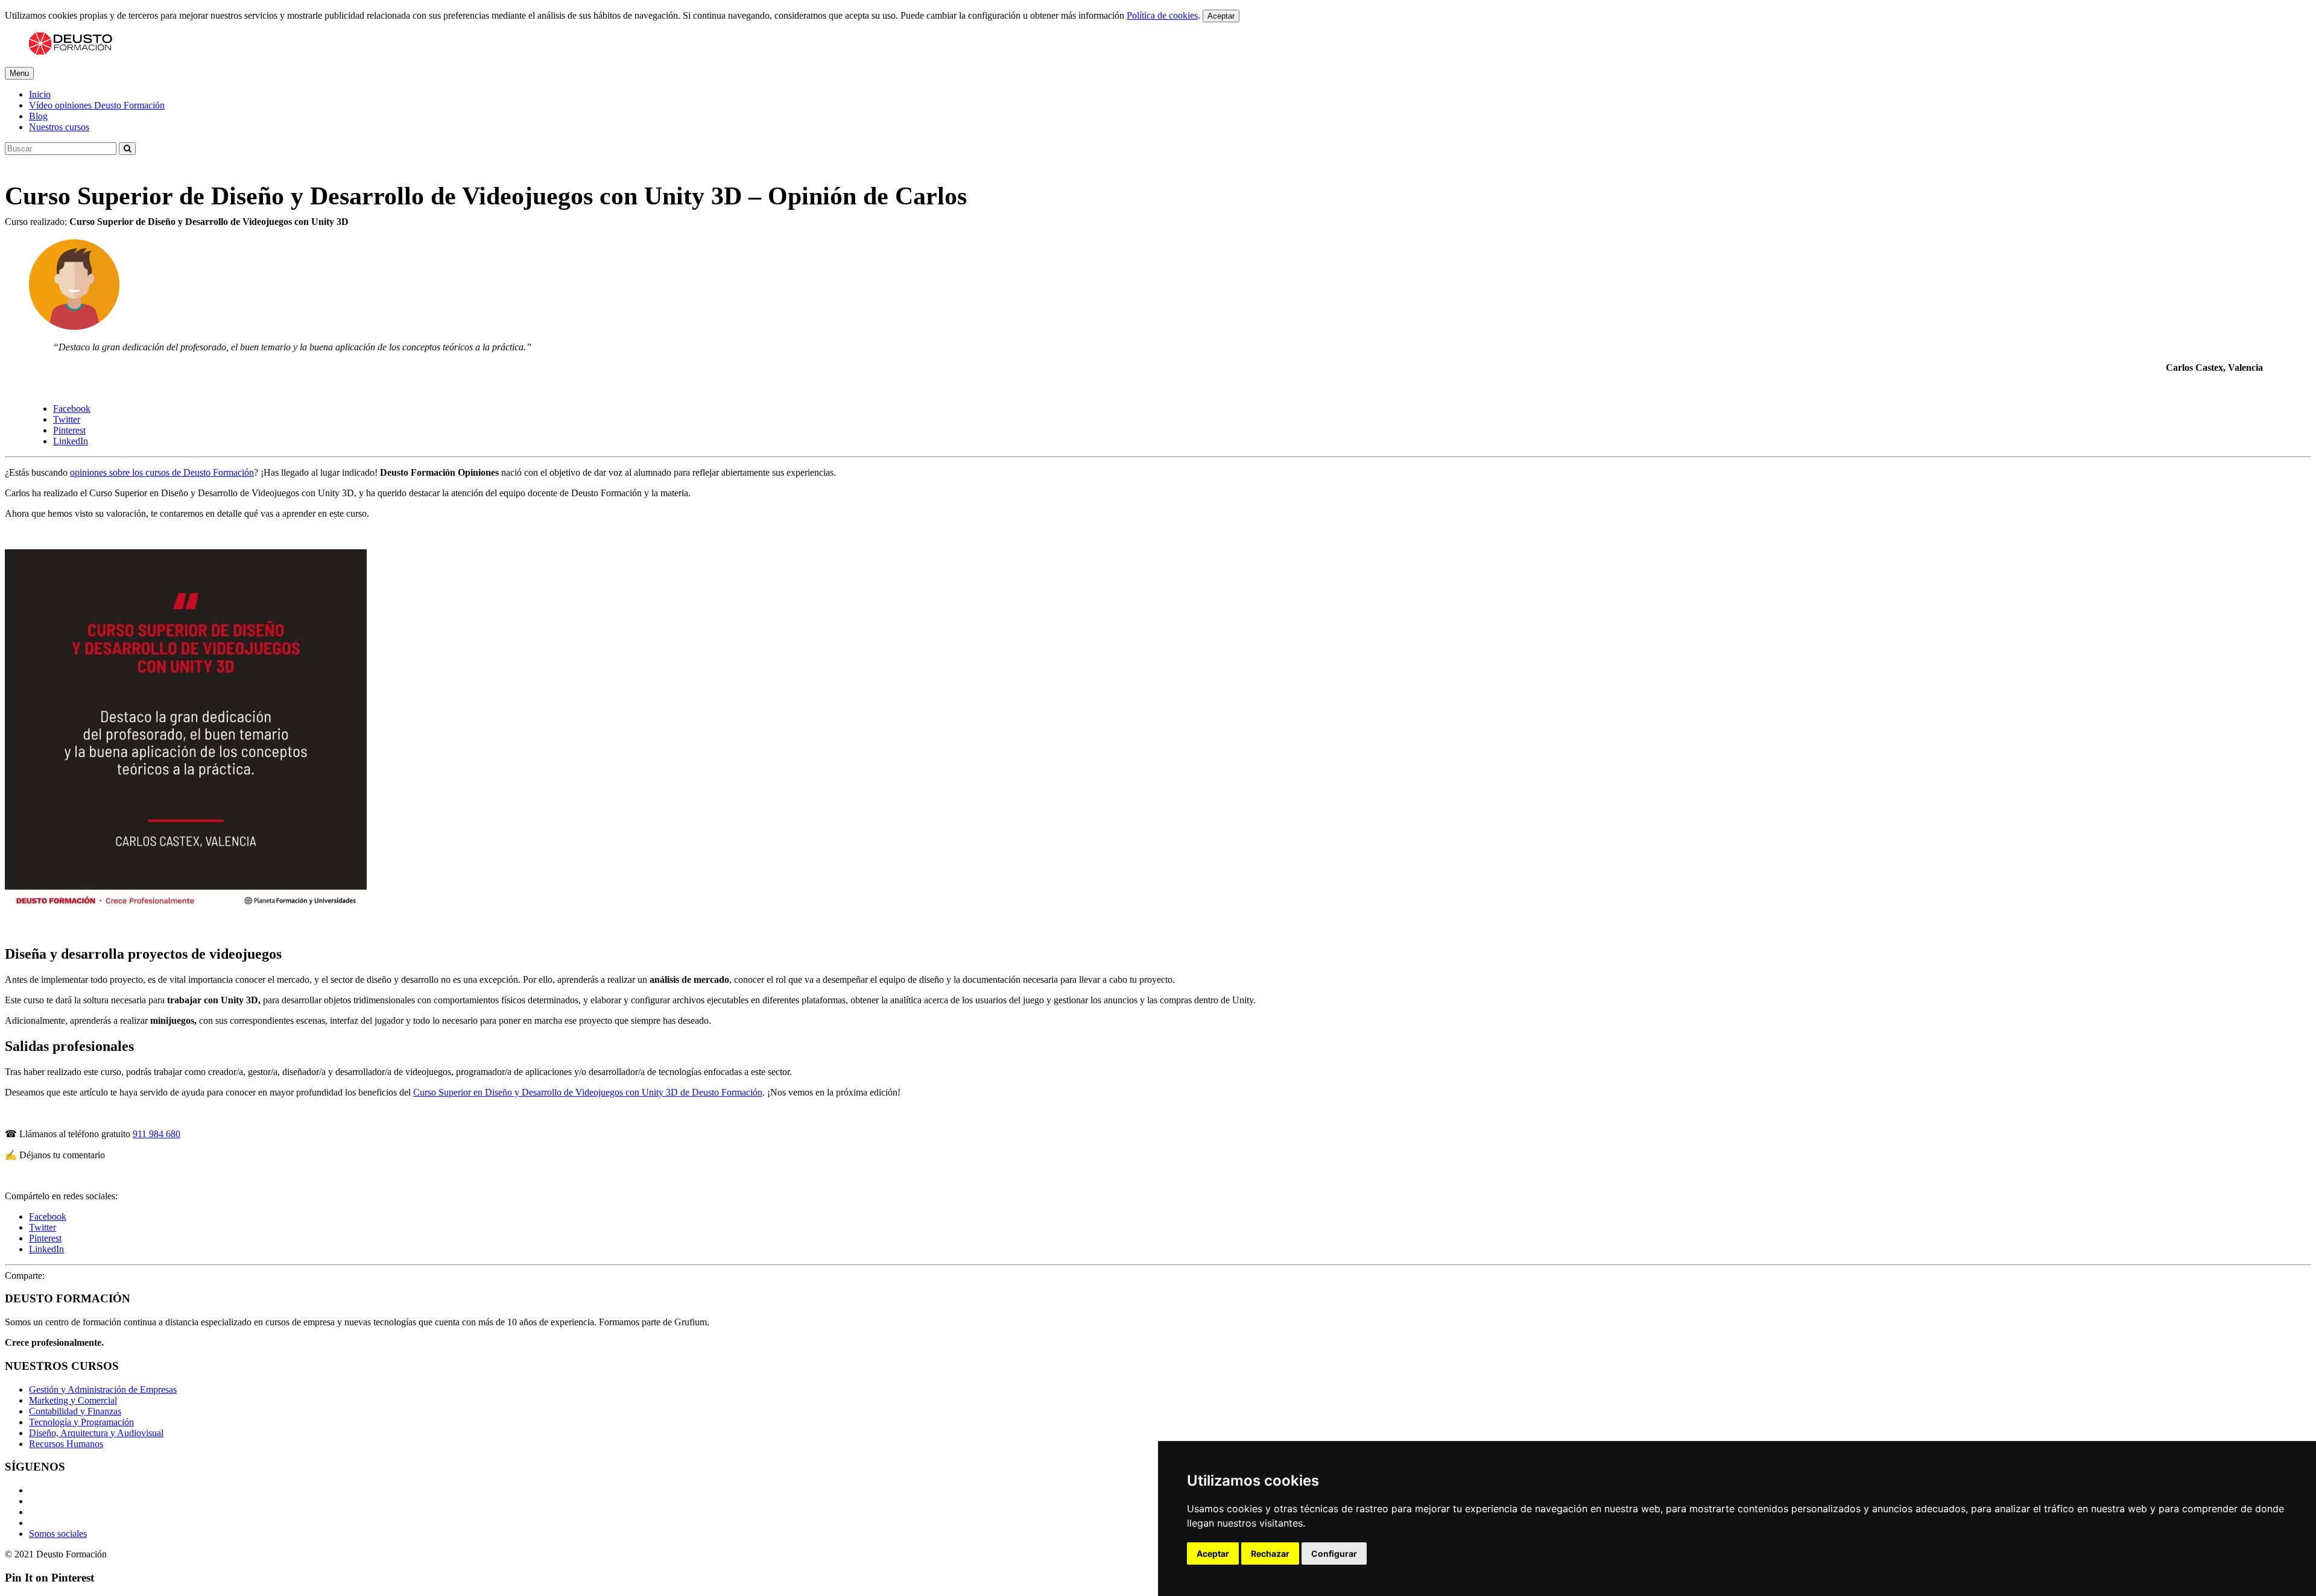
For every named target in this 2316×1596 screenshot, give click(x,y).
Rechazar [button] (1270, 1553)
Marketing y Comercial (73, 1400)
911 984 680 (157, 1134)
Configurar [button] (1334, 1553)
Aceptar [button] (1213, 1553)
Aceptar (1221, 16)
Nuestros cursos (59, 127)
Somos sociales (58, 1534)
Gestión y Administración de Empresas (103, 1389)
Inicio (40, 94)
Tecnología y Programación (81, 1422)
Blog (38, 116)
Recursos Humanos (66, 1444)
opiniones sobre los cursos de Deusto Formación (162, 472)
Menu (19, 73)
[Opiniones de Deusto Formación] (71, 52)
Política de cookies (1162, 15)
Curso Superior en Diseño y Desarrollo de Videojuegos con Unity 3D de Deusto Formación (588, 1092)
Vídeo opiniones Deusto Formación (97, 105)
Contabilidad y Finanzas (75, 1411)
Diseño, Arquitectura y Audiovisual (96, 1433)
